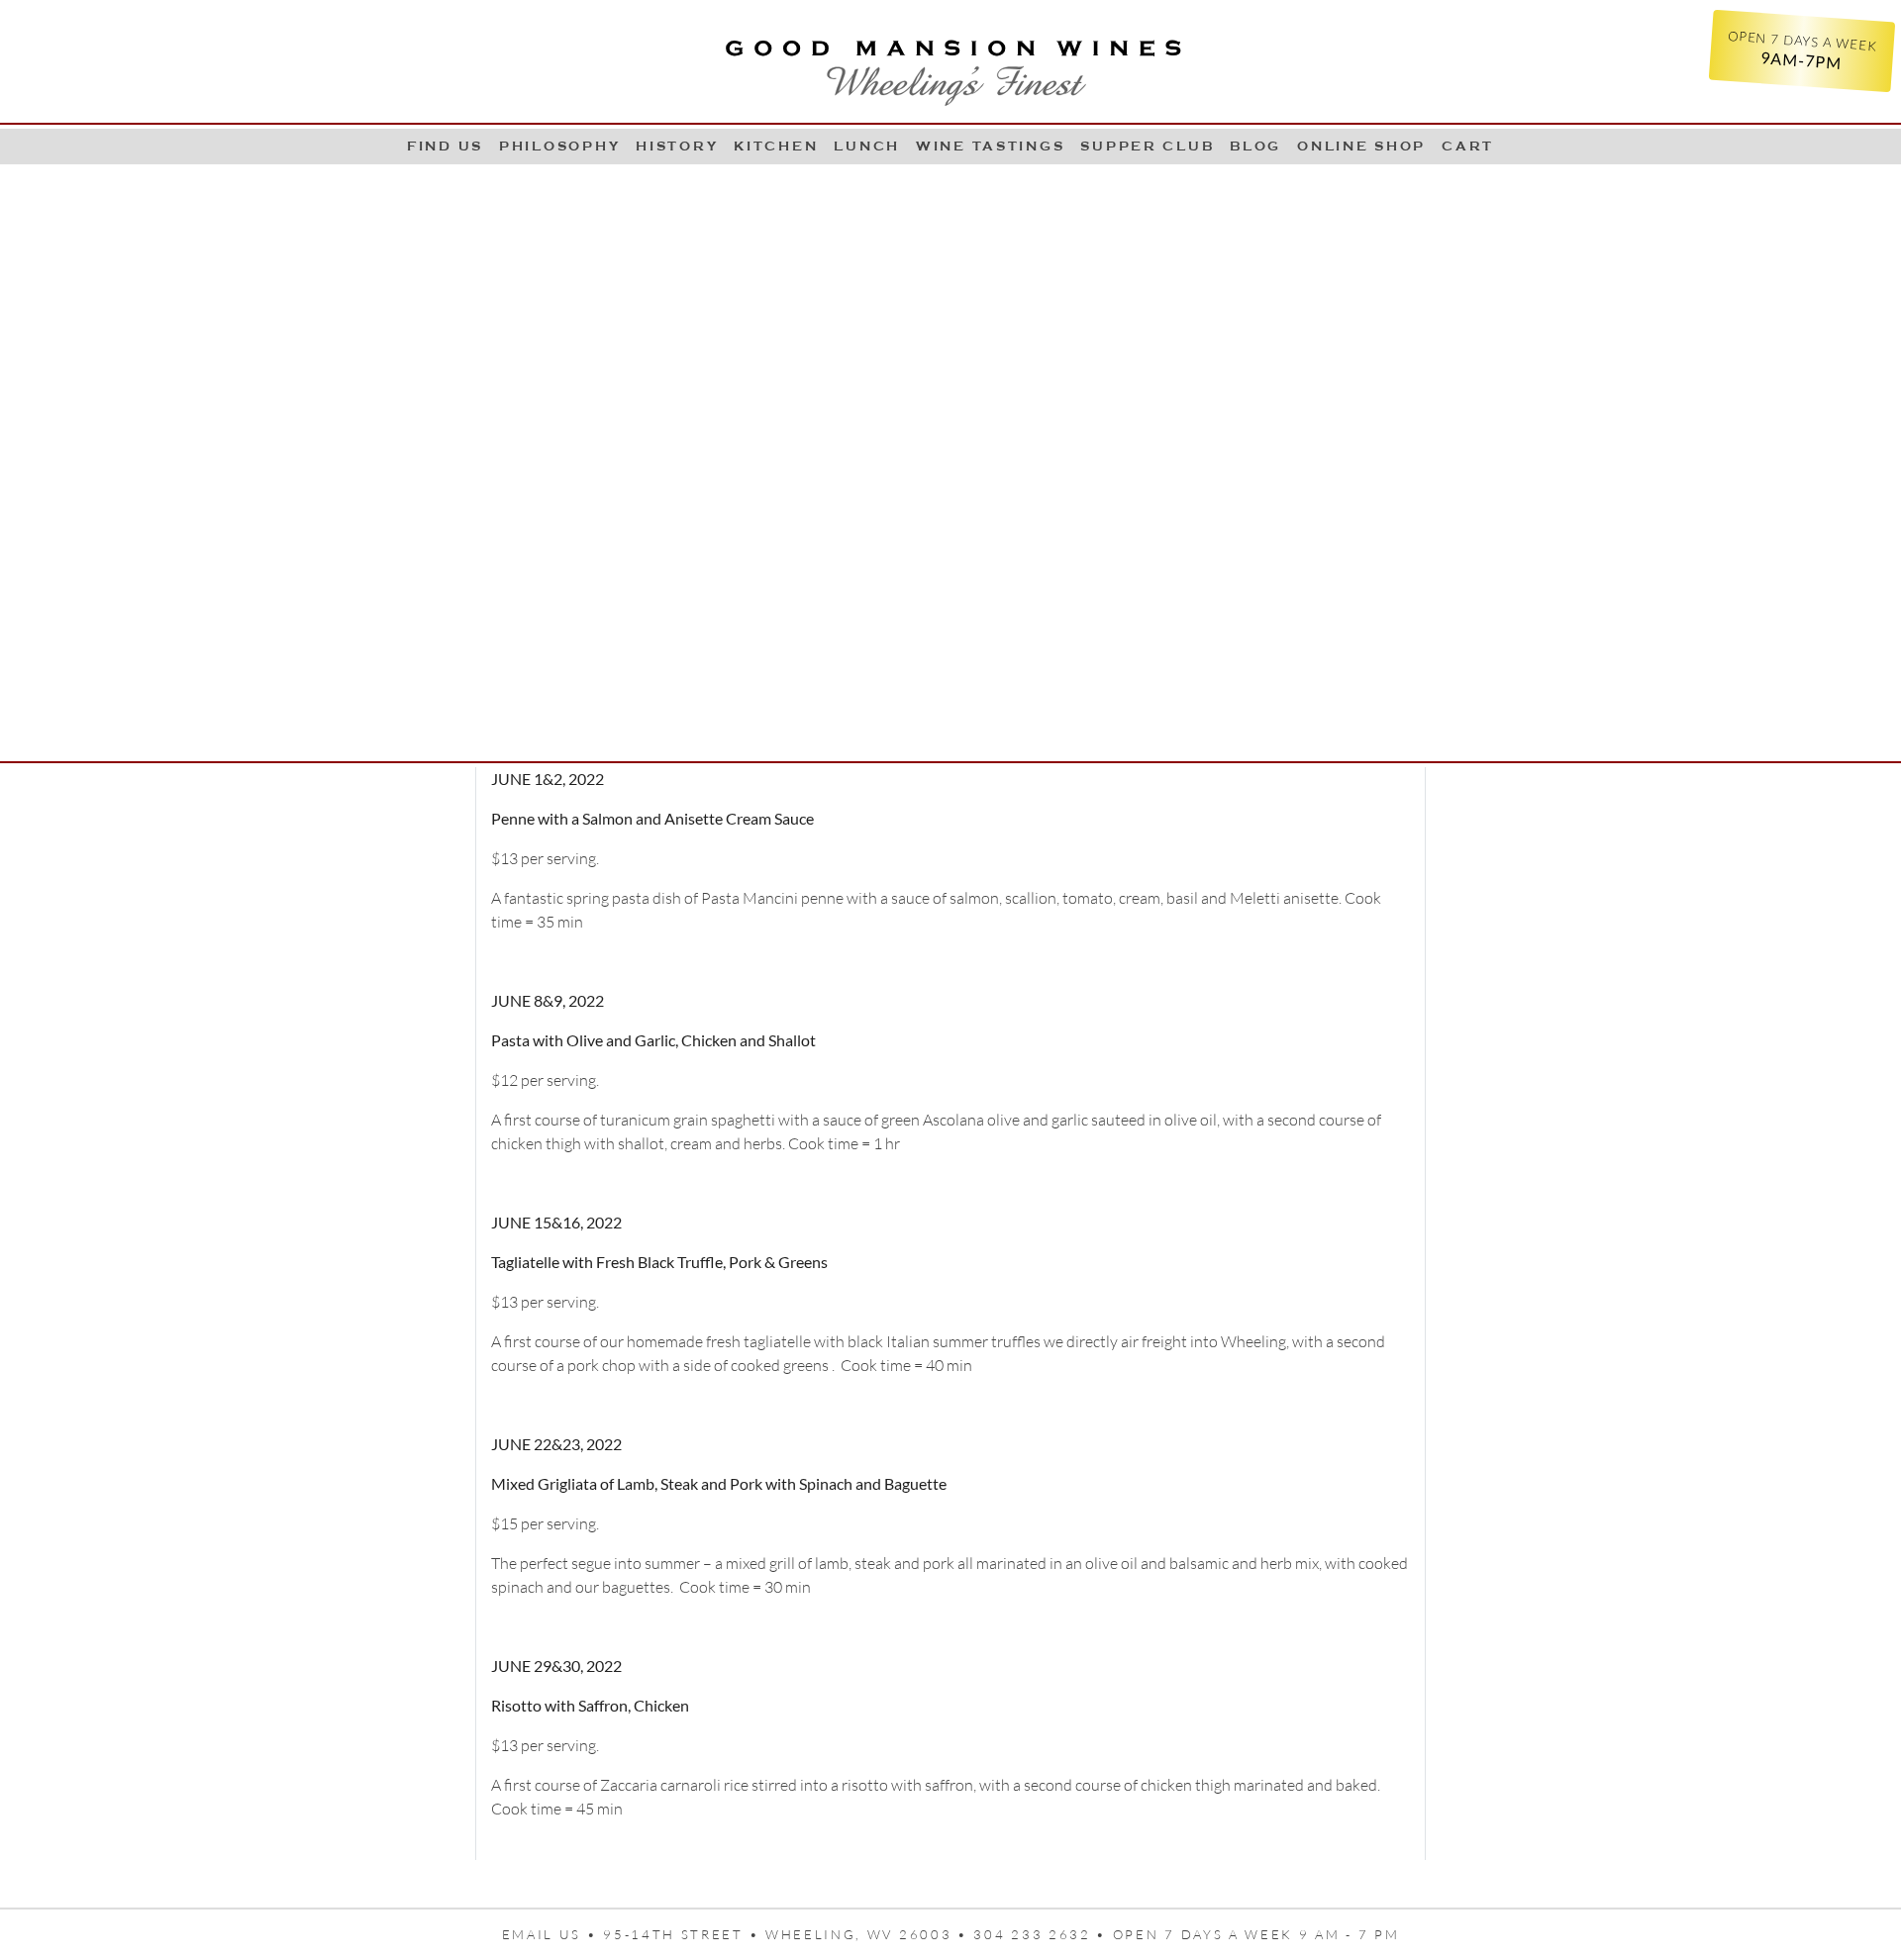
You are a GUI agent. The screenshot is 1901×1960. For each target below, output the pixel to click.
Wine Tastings (990, 146)
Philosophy (559, 146)
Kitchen (776, 146)
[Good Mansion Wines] (950, 65)
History (677, 146)
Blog (1255, 146)
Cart (1468, 146)
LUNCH (867, 146)
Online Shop (1361, 146)
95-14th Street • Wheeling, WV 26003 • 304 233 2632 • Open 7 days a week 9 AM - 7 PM (1001, 1934)
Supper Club (1147, 146)
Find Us (445, 146)
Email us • (553, 1934)
